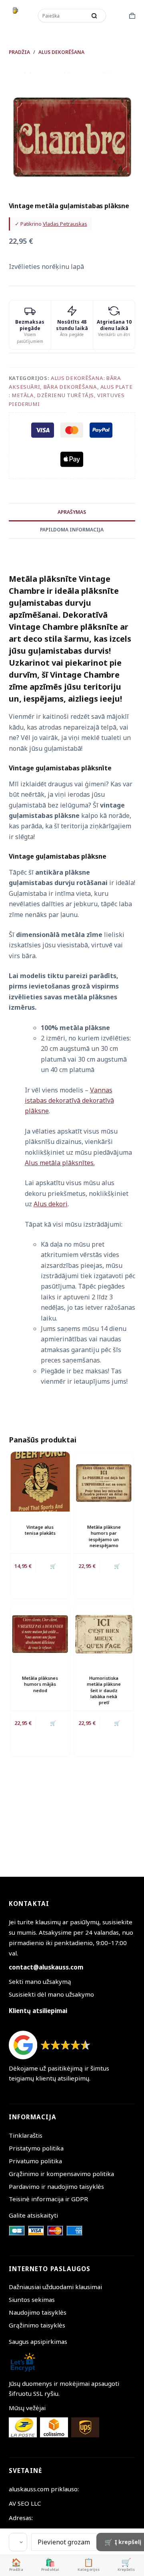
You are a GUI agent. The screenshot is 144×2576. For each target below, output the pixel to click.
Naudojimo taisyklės (38, 2312)
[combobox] (63, 16)
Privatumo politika (35, 2161)
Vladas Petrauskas (65, 224)
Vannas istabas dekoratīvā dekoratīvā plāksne (69, 1101)
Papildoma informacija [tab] (72, 530)
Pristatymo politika (36, 2148)
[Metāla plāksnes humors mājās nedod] (40, 1632)
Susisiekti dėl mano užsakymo (51, 1994)
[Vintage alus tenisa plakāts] (40, 1481)
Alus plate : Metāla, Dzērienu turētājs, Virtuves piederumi (71, 395)
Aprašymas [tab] (72, 512)
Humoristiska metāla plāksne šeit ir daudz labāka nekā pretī (104, 1690)
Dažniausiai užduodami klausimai (55, 2287)
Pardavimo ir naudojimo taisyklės (56, 2186)
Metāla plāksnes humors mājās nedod (40, 1684)
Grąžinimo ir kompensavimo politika (61, 2174)
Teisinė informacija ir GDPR (48, 2199)
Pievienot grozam (64, 2542)
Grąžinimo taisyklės (37, 2325)
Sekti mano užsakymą (40, 1981)
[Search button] (94, 16)
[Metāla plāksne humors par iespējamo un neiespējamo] (104, 1481)
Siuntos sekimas (32, 2300)
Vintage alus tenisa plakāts (40, 1530)
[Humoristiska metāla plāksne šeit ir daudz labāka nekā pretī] (104, 1632)
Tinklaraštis (26, 2135)
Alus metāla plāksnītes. (60, 1163)
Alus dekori (51, 1204)
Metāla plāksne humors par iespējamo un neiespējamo (104, 1536)
